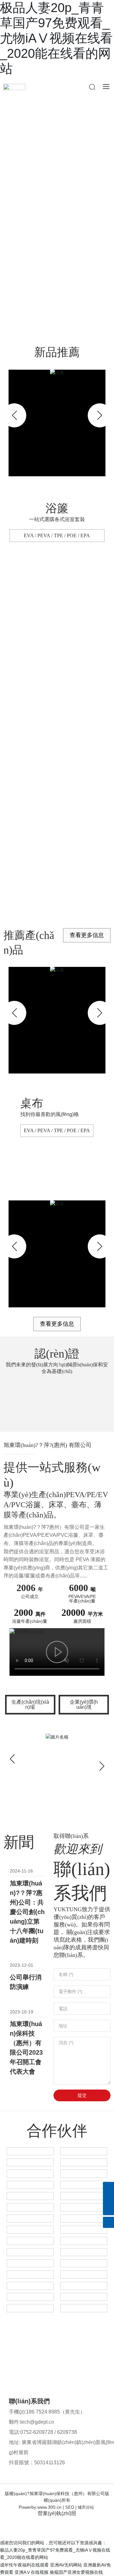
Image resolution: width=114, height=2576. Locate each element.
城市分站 (86, 2507)
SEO (70, 2507)
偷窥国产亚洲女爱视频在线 (76, 2572)
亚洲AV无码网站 (66, 2565)
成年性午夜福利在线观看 (24, 2565)
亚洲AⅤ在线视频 (32, 2572)
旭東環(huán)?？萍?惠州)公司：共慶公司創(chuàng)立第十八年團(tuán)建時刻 (27, 1912)
